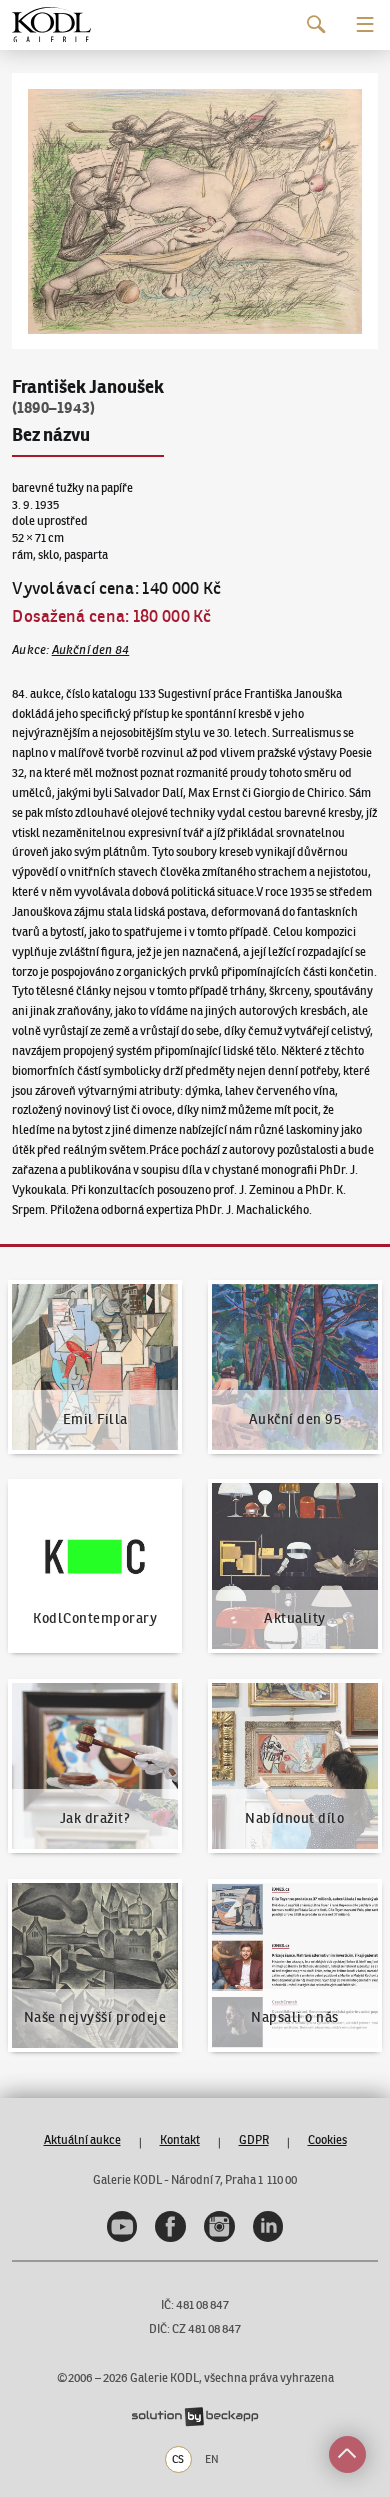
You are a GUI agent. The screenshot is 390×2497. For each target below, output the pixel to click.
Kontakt (180, 2139)
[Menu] (365, 24)
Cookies (327, 2139)
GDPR (254, 2139)
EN (212, 2459)
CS (178, 2459)
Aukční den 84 (91, 649)
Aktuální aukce (82, 2139)
